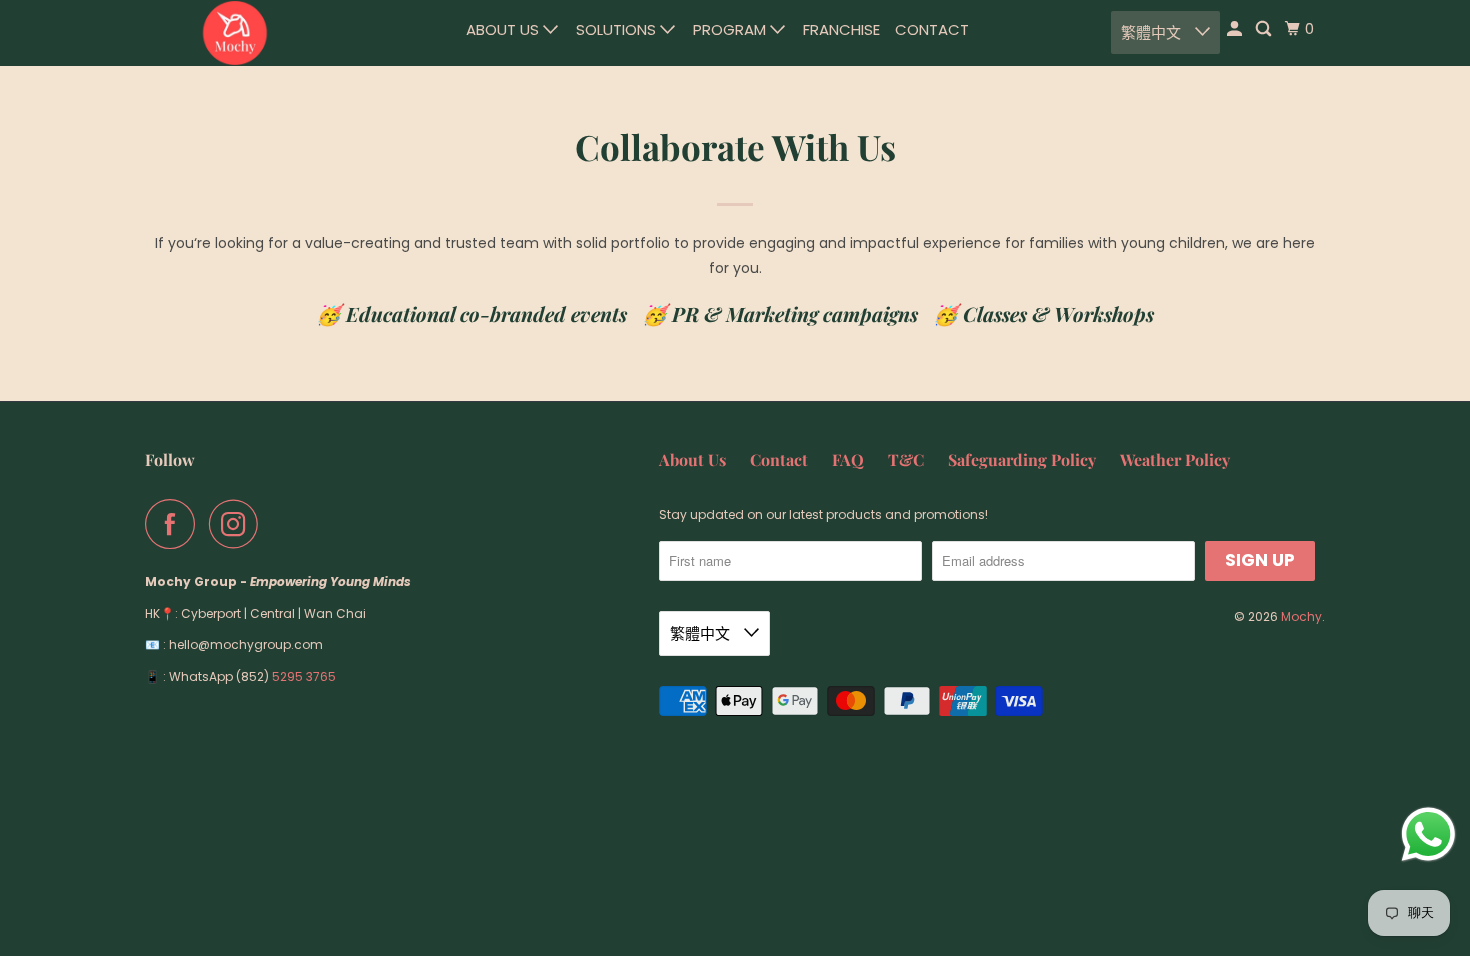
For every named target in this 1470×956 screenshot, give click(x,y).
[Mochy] (235, 33)
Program (731, 29)
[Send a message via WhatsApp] (1428, 834)
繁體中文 (1153, 32)
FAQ (848, 459)
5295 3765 (304, 676)
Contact (932, 29)
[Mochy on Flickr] (278, 524)
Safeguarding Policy (1022, 459)
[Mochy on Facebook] (175, 524)
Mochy (1301, 616)
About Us (504, 29)
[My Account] (1236, 29)
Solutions (618, 29)
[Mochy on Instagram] (239, 524)
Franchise (841, 29)
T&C (906, 459)
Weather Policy (1175, 459)
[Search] (1265, 29)
